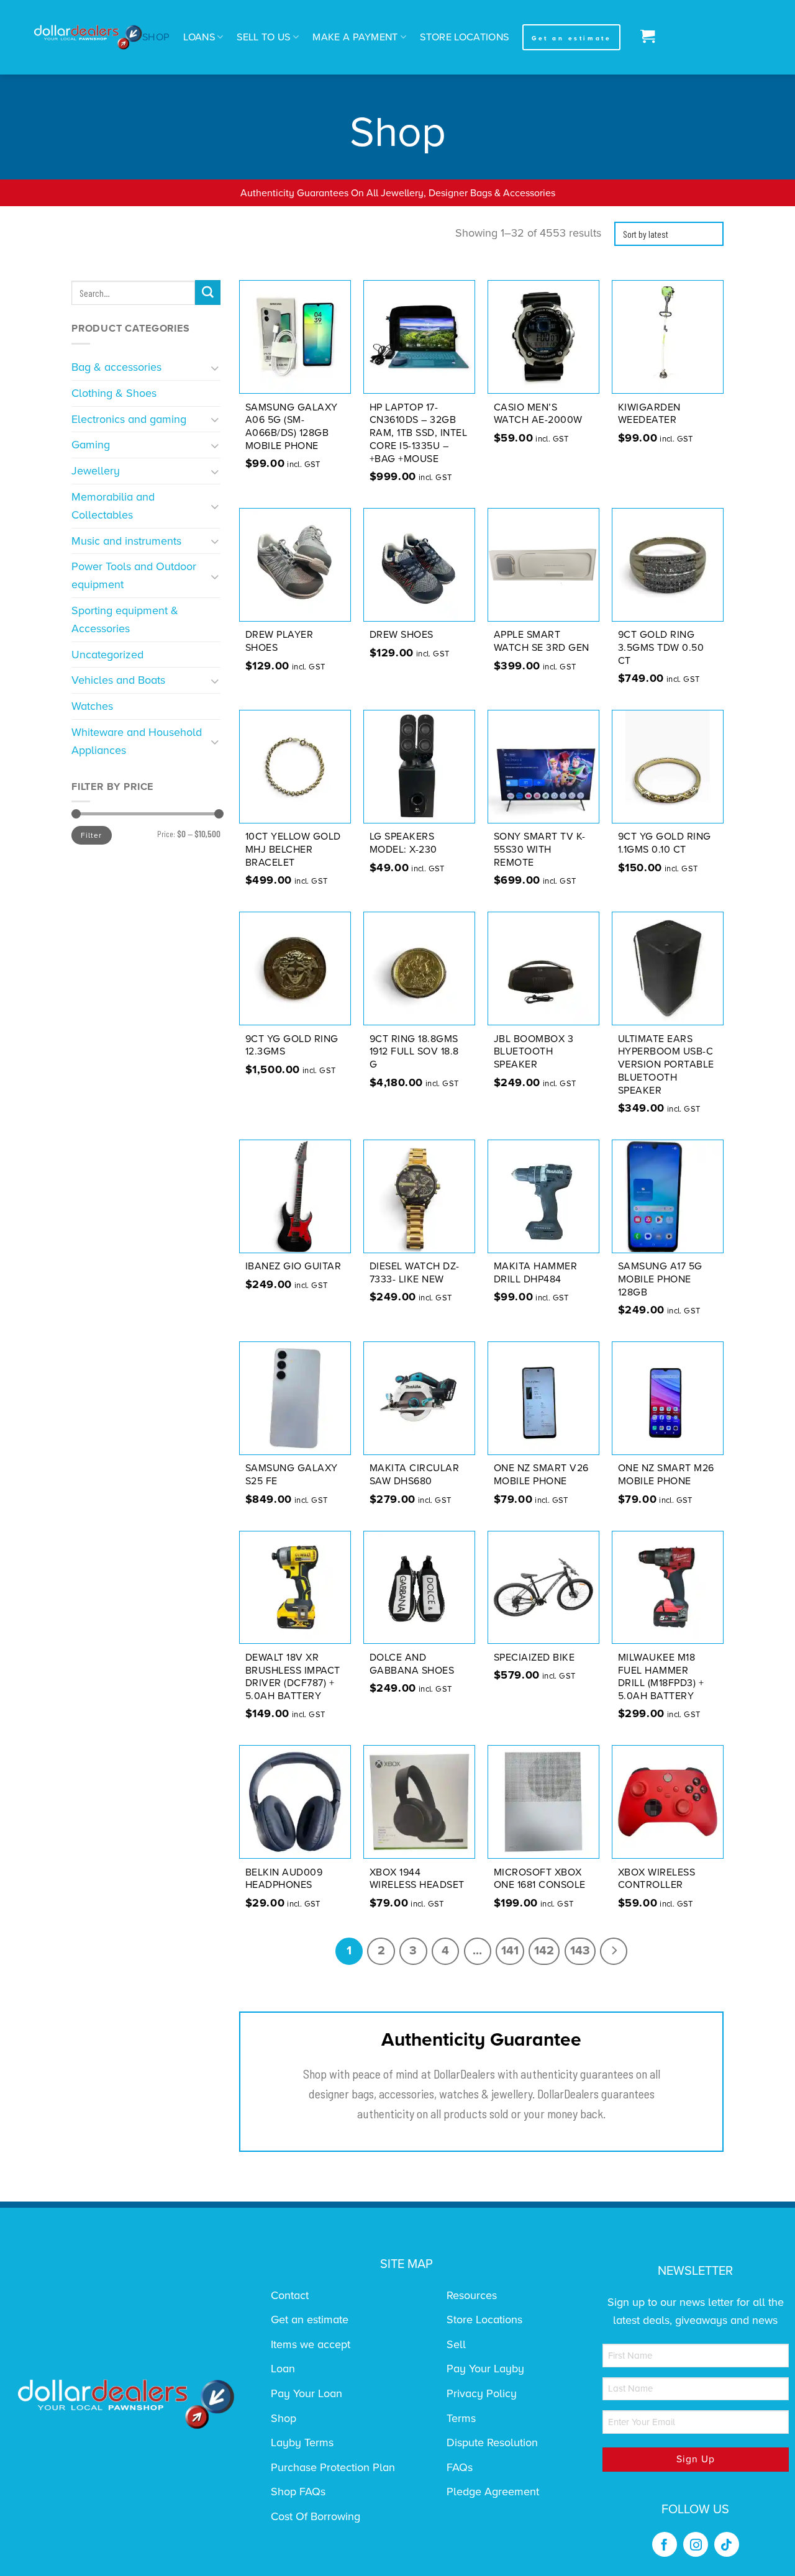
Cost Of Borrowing (316, 2516)
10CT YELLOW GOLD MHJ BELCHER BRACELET (293, 850)
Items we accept (311, 2344)
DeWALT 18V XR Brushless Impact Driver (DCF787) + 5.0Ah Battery (293, 1677)
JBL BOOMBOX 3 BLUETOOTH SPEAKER (534, 1052)
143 (580, 1951)
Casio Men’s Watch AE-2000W (538, 414)
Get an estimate (310, 2320)
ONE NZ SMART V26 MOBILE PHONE (541, 1475)
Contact (290, 2295)
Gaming (91, 445)
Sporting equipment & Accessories (125, 619)
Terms (461, 2418)
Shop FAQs (298, 2492)
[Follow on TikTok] (727, 2544)
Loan (283, 2369)
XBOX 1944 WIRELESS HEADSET (417, 1879)
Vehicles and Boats (118, 680)
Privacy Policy (482, 2393)
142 (544, 1951)
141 (510, 1951)
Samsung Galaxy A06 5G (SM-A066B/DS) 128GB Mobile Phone (292, 427)
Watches (92, 706)
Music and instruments (126, 541)
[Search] (208, 293)
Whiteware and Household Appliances (137, 741)
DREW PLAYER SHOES (279, 641)
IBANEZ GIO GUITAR (293, 1266)
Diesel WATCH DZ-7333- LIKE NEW (415, 1273)
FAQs (460, 2467)
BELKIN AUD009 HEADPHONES (284, 1879)
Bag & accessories (116, 367)
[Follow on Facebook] (665, 2544)
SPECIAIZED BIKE (534, 1658)
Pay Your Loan (307, 2393)
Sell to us (263, 37)
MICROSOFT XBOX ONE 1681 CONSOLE (540, 1879)
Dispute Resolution (492, 2442)
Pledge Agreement (493, 2492)
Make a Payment (355, 37)
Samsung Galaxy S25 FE (292, 1475)
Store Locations (464, 37)
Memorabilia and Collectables (113, 506)
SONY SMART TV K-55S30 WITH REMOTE (540, 850)
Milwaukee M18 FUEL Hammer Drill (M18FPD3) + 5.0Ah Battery (661, 1677)
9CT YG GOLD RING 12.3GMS (292, 1045)
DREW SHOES (402, 635)
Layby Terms (302, 2442)
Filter (91, 835)
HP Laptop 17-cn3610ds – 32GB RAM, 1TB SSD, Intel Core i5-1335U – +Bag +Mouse (419, 433)
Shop (156, 37)
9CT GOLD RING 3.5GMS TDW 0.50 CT (661, 648)
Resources (472, 2295)
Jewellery (96, 471)
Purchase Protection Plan (333, 2467)
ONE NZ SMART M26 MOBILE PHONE (666, 1475)
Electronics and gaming (129, 419)
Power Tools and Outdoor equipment (134, 575)
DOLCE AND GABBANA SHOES (412, 1664)
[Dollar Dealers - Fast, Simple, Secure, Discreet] (88, 38)
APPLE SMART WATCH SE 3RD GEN (542, 641)
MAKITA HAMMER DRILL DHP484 (536, 1273)
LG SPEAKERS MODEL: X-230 (403, 843)
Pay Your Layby (485, 2369)
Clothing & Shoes (114, 393)
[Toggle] (215, 367)
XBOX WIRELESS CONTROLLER (657, 1879)
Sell (456, 2344)
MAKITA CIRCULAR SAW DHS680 (415, 1475)
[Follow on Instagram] (696, 2544)
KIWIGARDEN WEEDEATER (649, 414)
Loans (199, 37)
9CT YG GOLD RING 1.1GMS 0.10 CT (665, 843)
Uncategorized (107, 655)
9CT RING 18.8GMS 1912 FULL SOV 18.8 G (414, 1052)
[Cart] (644, 37)
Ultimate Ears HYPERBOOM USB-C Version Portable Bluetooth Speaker (666, 1065)
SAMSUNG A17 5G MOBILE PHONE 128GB (660, 1279)
